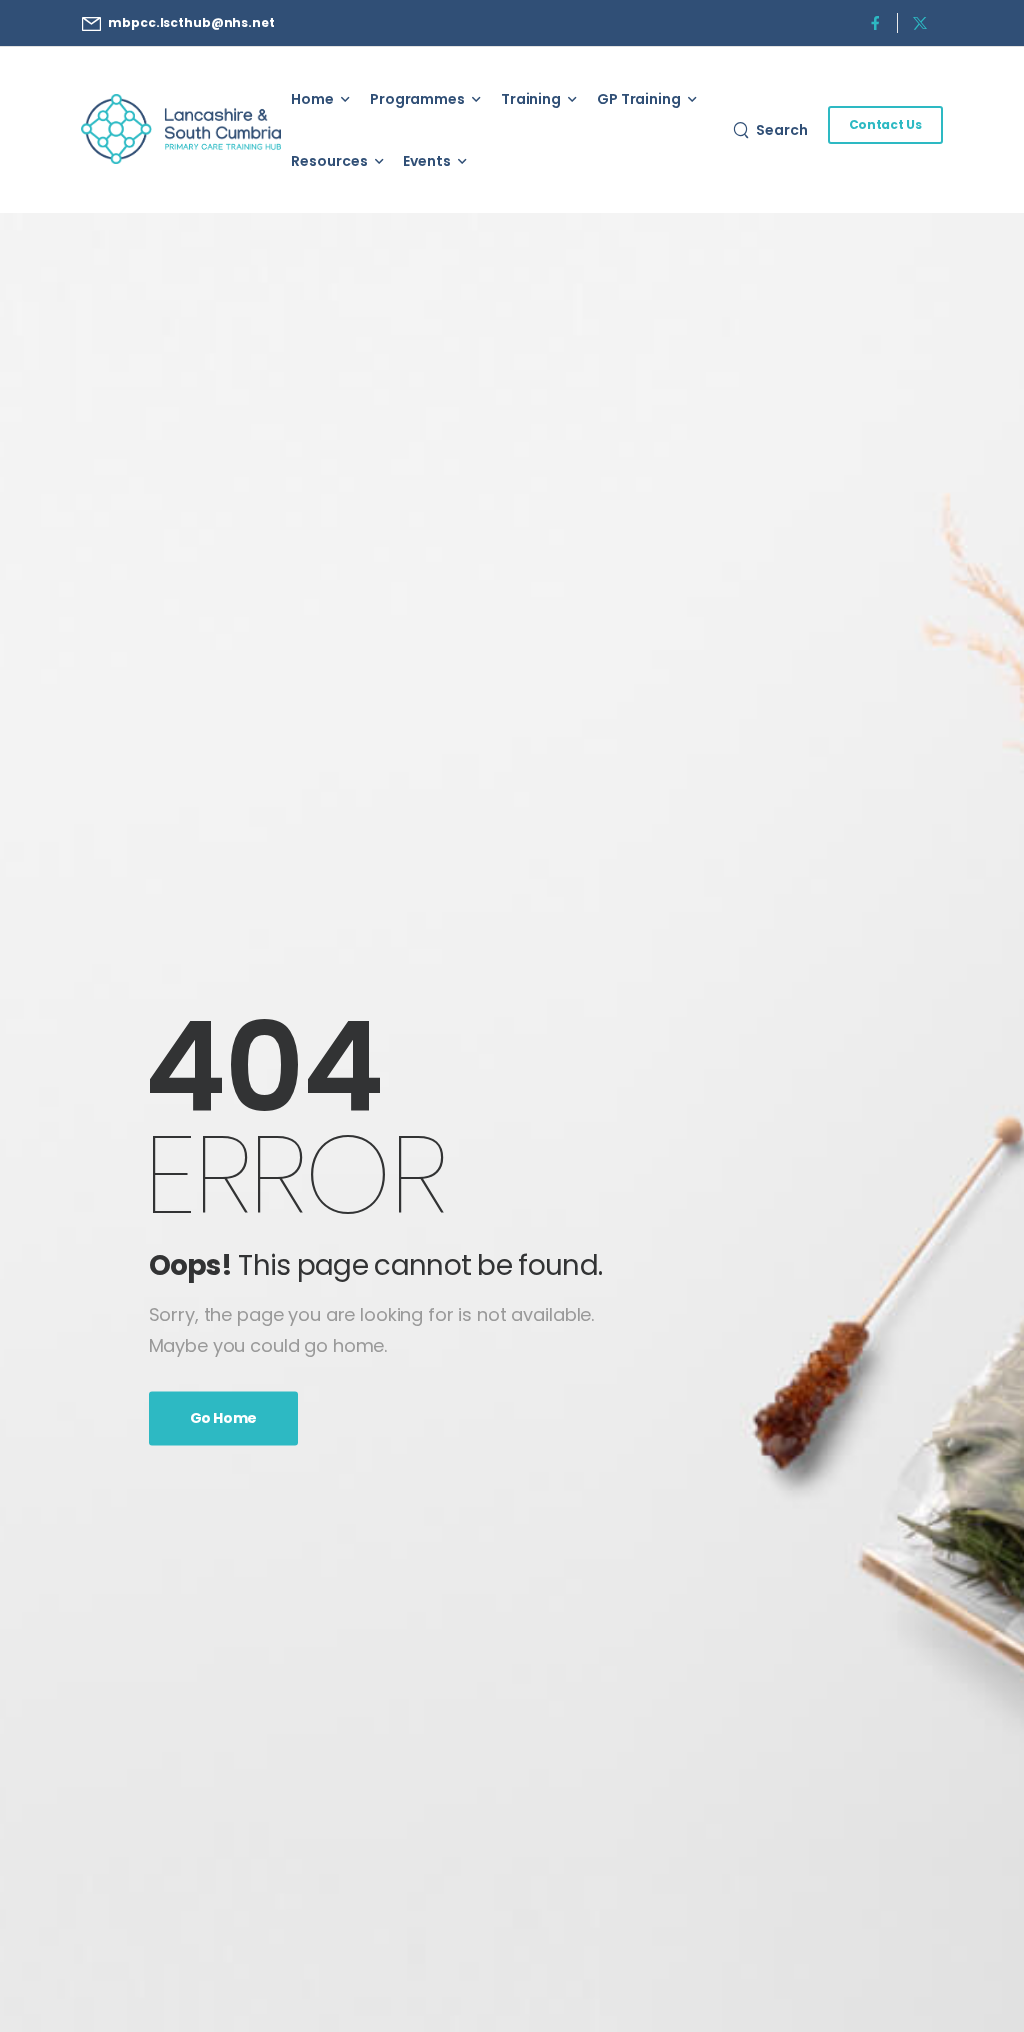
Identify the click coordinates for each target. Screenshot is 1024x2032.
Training (531, 99)
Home (312, 99)
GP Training (639, 99)
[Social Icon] (875, 22)
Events (426, 161)
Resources (329, 161)
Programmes (417, 99)
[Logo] (181, 129)
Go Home (224, 1419)
